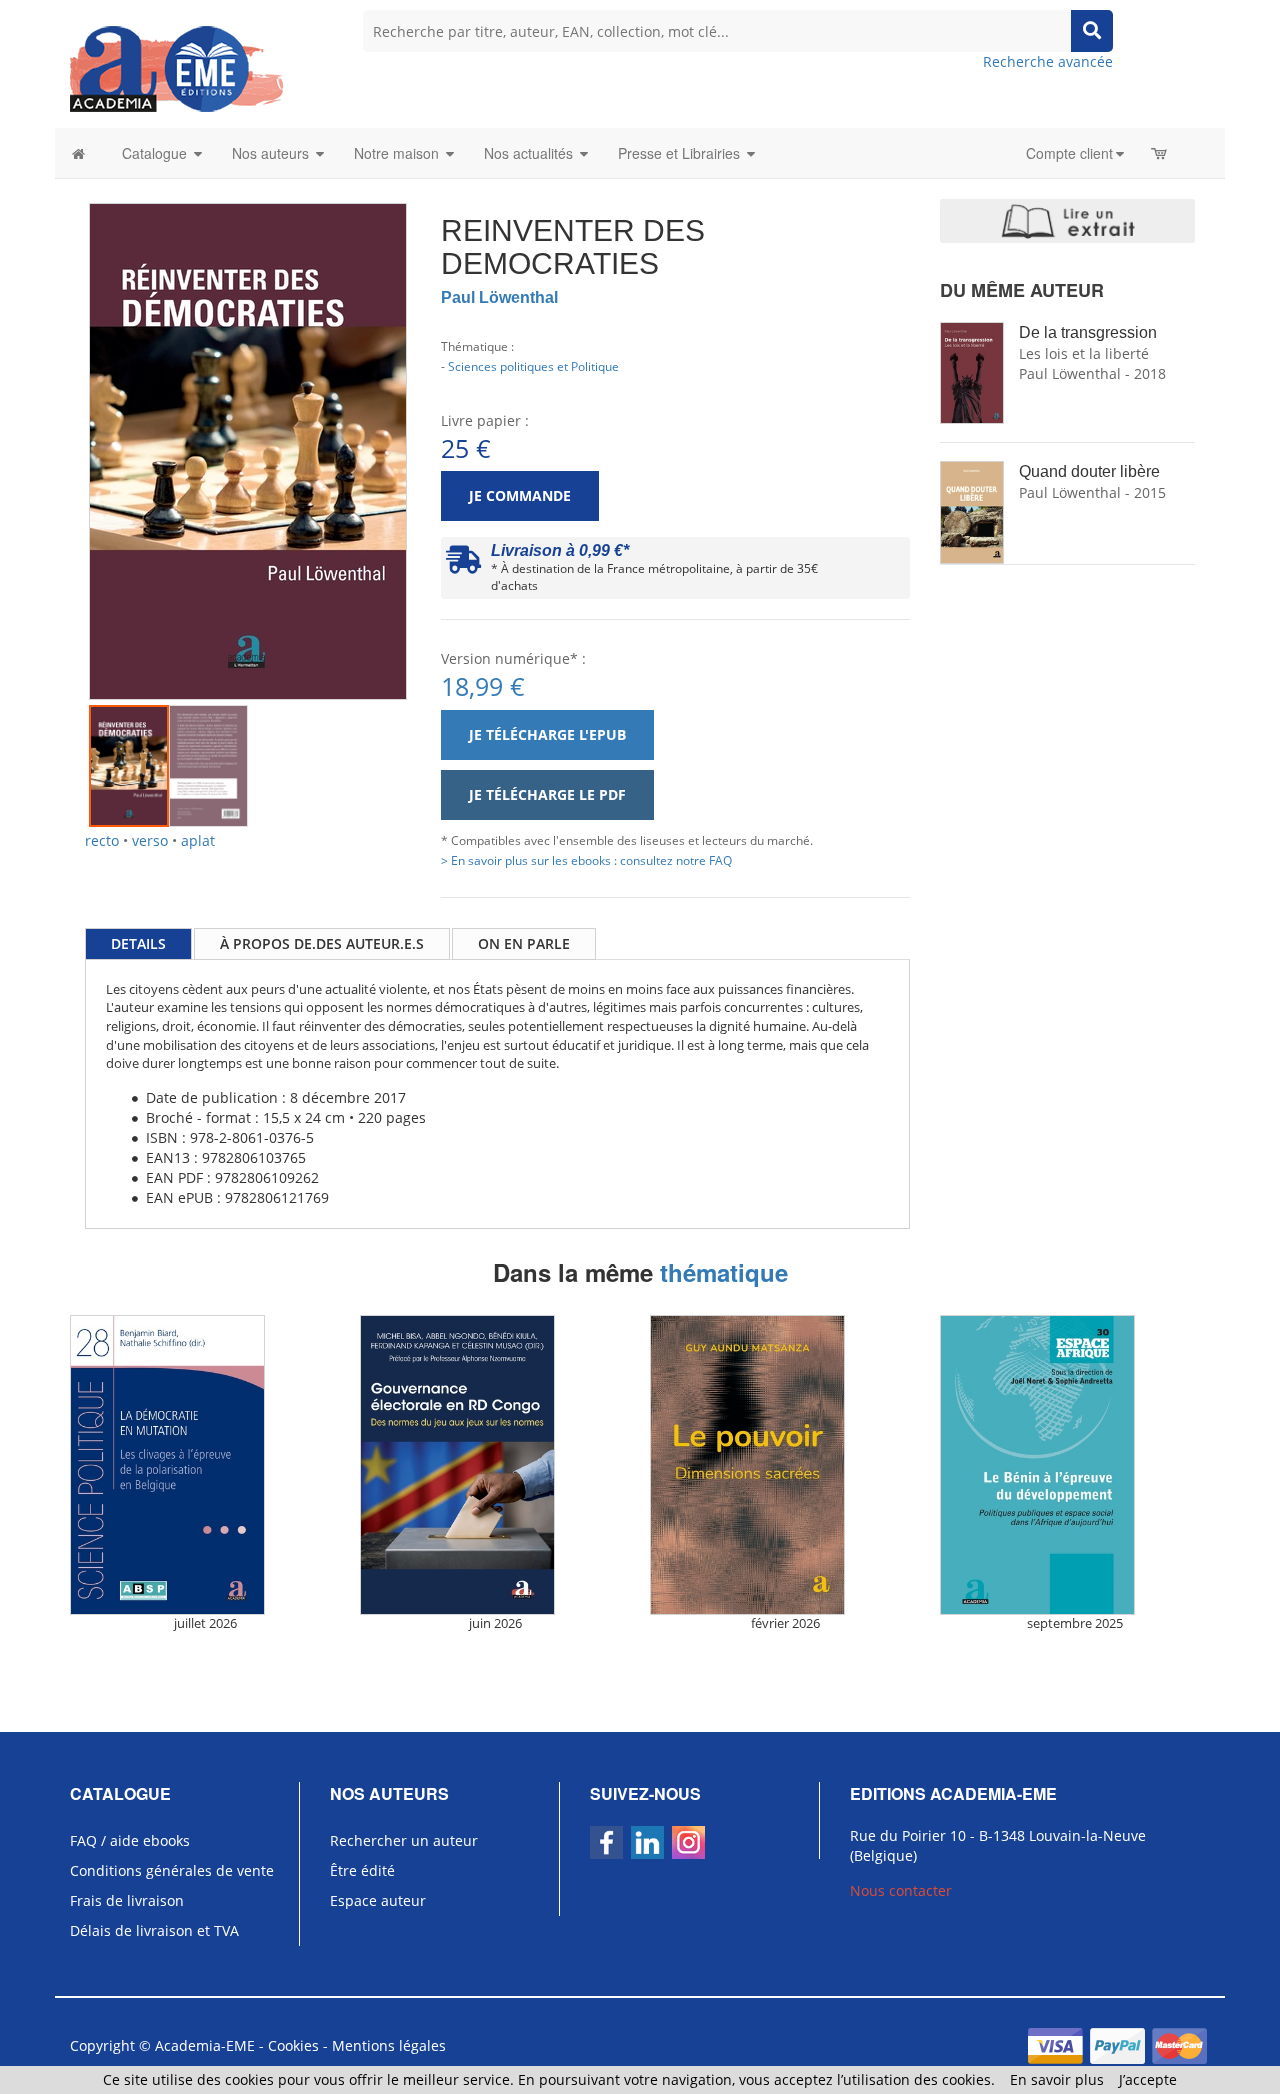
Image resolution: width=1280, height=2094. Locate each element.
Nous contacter (901, 1890)
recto (102, 840)
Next (437, 425)
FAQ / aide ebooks (130, 1840)
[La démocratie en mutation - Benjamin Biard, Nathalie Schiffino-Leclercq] (205, 1465)
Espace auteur (378, 1900)
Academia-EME (205, 2045)
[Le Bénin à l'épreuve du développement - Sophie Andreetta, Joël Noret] (1075, 1465)
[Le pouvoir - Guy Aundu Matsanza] (785, 1465)
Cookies (293, 2045)
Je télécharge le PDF (547, 794)
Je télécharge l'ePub (547, 734)
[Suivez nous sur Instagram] (688, 1842)
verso (150, 840)
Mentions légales (389, 2045)
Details (138, 943)
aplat (198, 840)
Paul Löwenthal (499, 297)
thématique (724, 1272)
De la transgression (1088, 332)
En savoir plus (1057, 2079)
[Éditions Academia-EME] (176, 67)
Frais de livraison (127, 1900)
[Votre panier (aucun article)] (1160, 153)
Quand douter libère (1089, 471)
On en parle (524, 943)
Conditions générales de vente (172, 1870)
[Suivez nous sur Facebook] (606, 1842)
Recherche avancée (1048, 61)
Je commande (520, 495)
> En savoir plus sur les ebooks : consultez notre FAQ (586, 860)
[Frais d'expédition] (463, 564)
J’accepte (1148, 2079)
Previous (59, 425)
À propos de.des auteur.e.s (322, 943)
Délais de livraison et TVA (154, 1930)
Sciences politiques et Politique (533, 366)
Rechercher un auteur (404, 1840)
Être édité (362, 1870)
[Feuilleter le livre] (1067, 221)
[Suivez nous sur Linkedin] (647, 1842)
